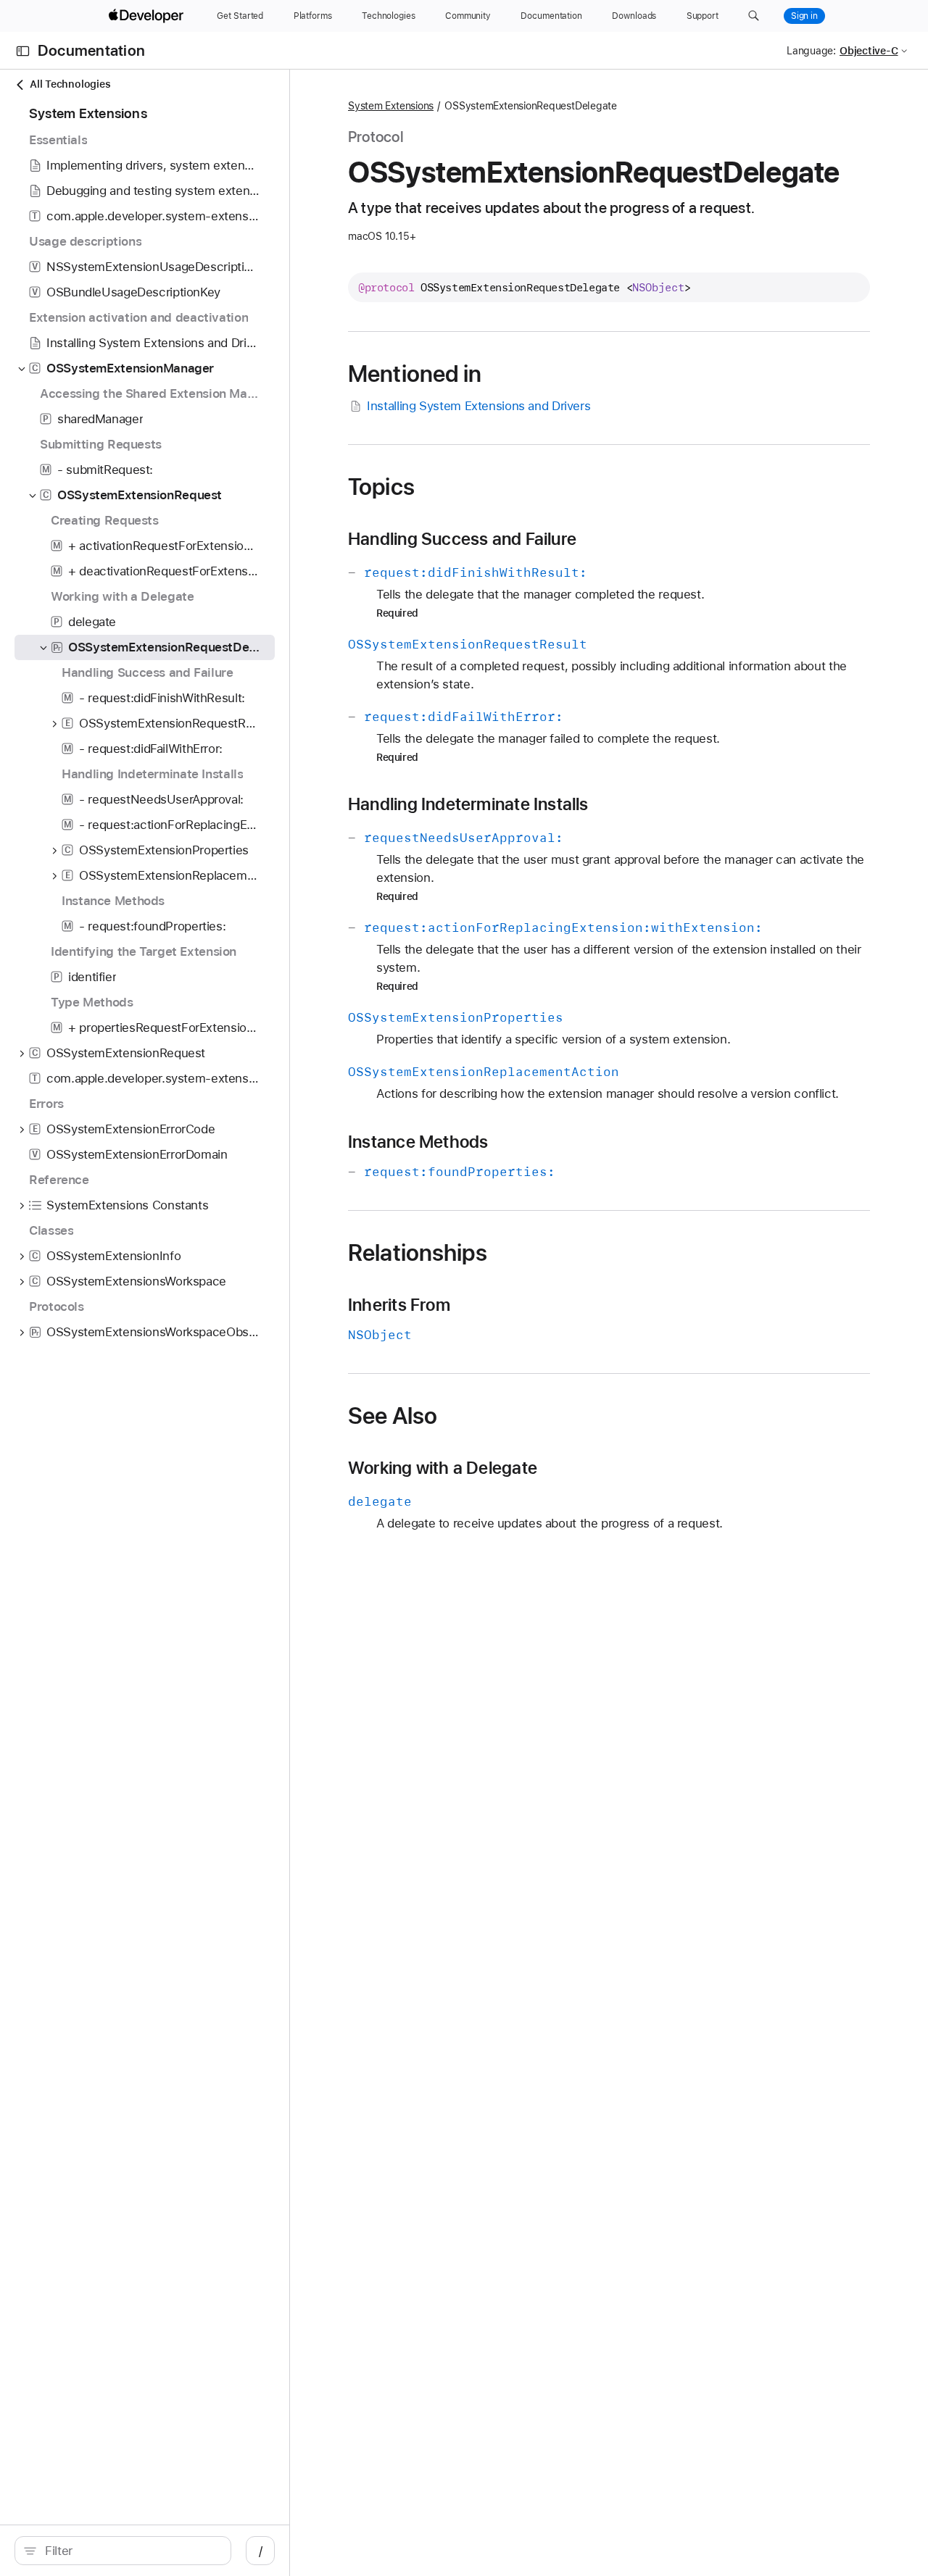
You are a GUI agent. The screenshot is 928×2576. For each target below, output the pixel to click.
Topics (381, 487)
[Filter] (130, 2551)
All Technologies (70, 84)
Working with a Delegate (443, 1468)
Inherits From (399, 1305)
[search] (123, 2551)
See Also (393, 1416)
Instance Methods (418, 1142)
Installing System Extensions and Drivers (478, 406)
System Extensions (391, 106)
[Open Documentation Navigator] (23, 51)
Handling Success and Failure (462, 539)
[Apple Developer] (148, 16)
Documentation (91, 51)
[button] (754, 16)
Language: (811, 51)
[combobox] (130, 2551)
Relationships (418, 1253)
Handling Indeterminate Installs (468, 804)
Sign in (804, 16)
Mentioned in (415, 374)
